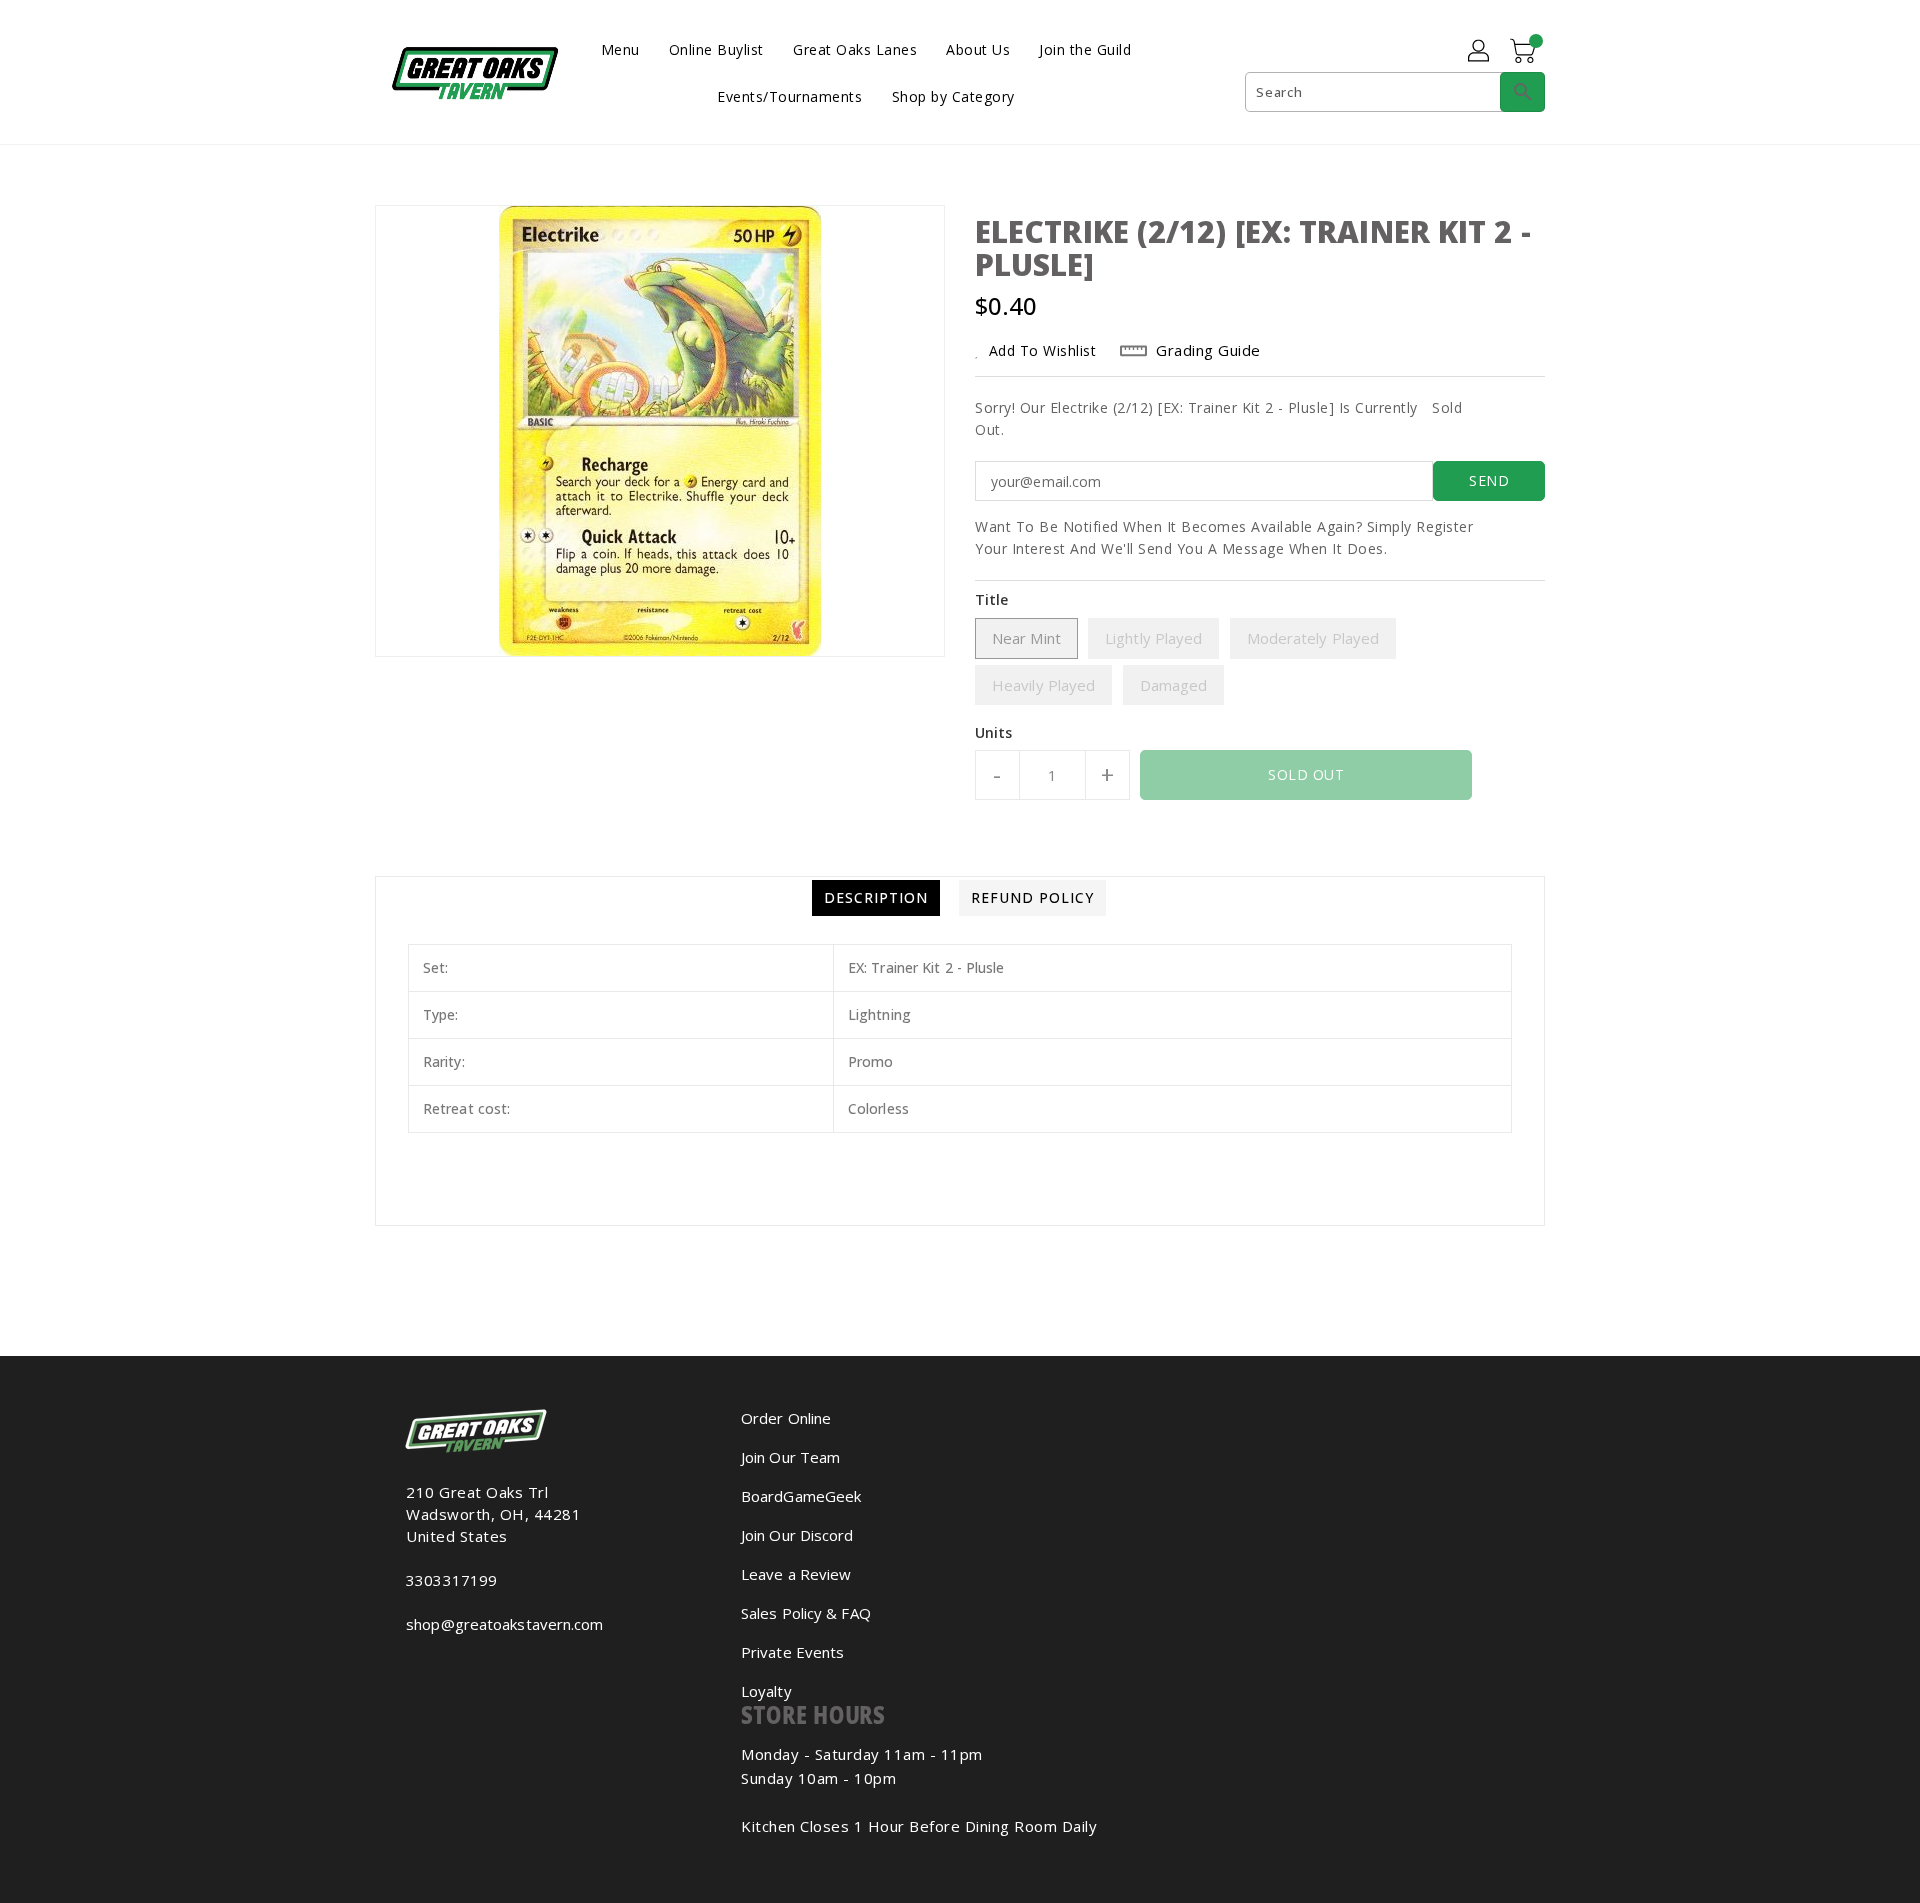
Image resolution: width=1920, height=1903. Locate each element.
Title (992, 599)
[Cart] (1525, 52)
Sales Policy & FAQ (806, 1613)
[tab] (876, 898)
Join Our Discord (797, 1535)
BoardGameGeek (801, 1496)
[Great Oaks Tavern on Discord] (444, 1668)
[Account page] (1480, 52)
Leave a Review (796, 1574)
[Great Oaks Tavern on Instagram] (412, 1668)
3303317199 (451, 1580)
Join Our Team (790, 1457)
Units (994, 733)
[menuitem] (620, 48)
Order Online (786, 1418)
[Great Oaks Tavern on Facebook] (396, 1668)
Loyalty (766, 1691)
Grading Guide (1208, 350)
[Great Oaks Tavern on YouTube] (428, 1668)
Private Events (792, 1652)
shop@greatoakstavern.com (504, 1624)
